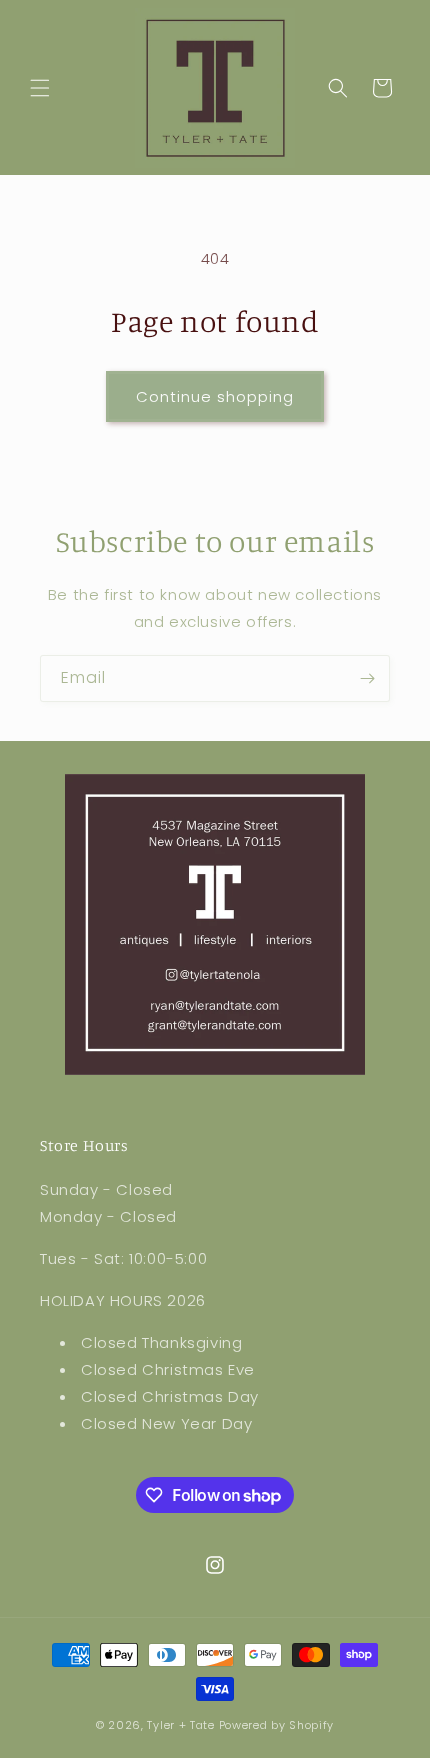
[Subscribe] (367, 678)
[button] (40, 88)
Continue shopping (215, 396)
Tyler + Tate (182, 1725)
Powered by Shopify (277, 1725)
